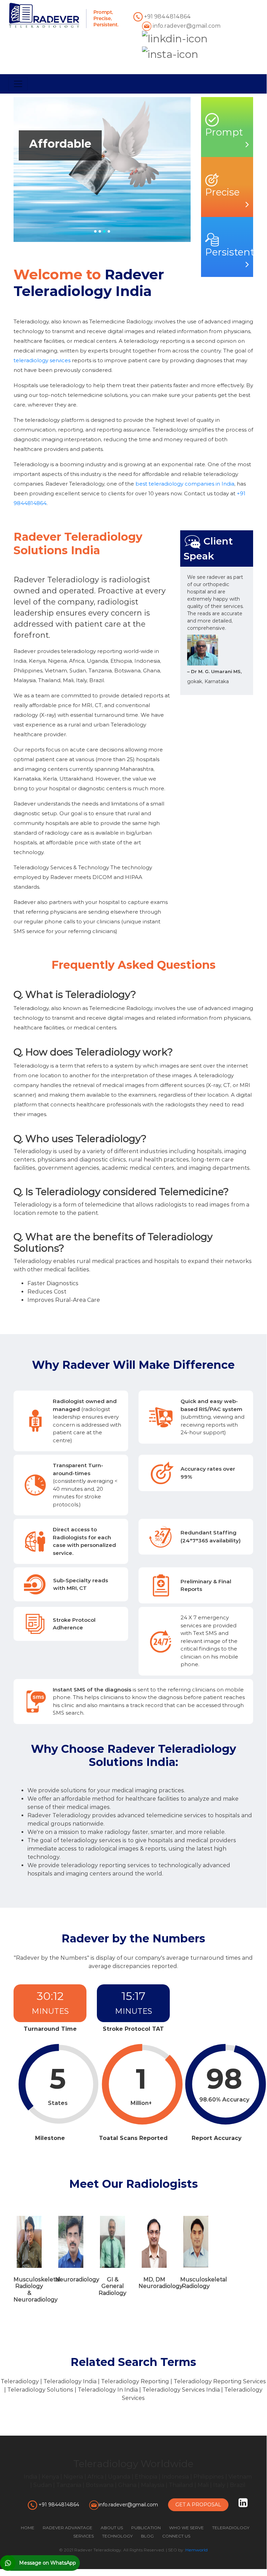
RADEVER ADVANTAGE (68, 2528)
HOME (28, 2528)
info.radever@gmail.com (186, 26)
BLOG (147, 2536)
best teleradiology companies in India (185, 484)
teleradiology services (42, 360)
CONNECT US (176, 2536)
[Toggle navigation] (18, 84)
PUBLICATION (146, 2528)
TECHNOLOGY (117, 2536)
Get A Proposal (198, 2505)
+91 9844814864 (167, 16)
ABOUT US (112, 2528)
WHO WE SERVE (186, 2528)
